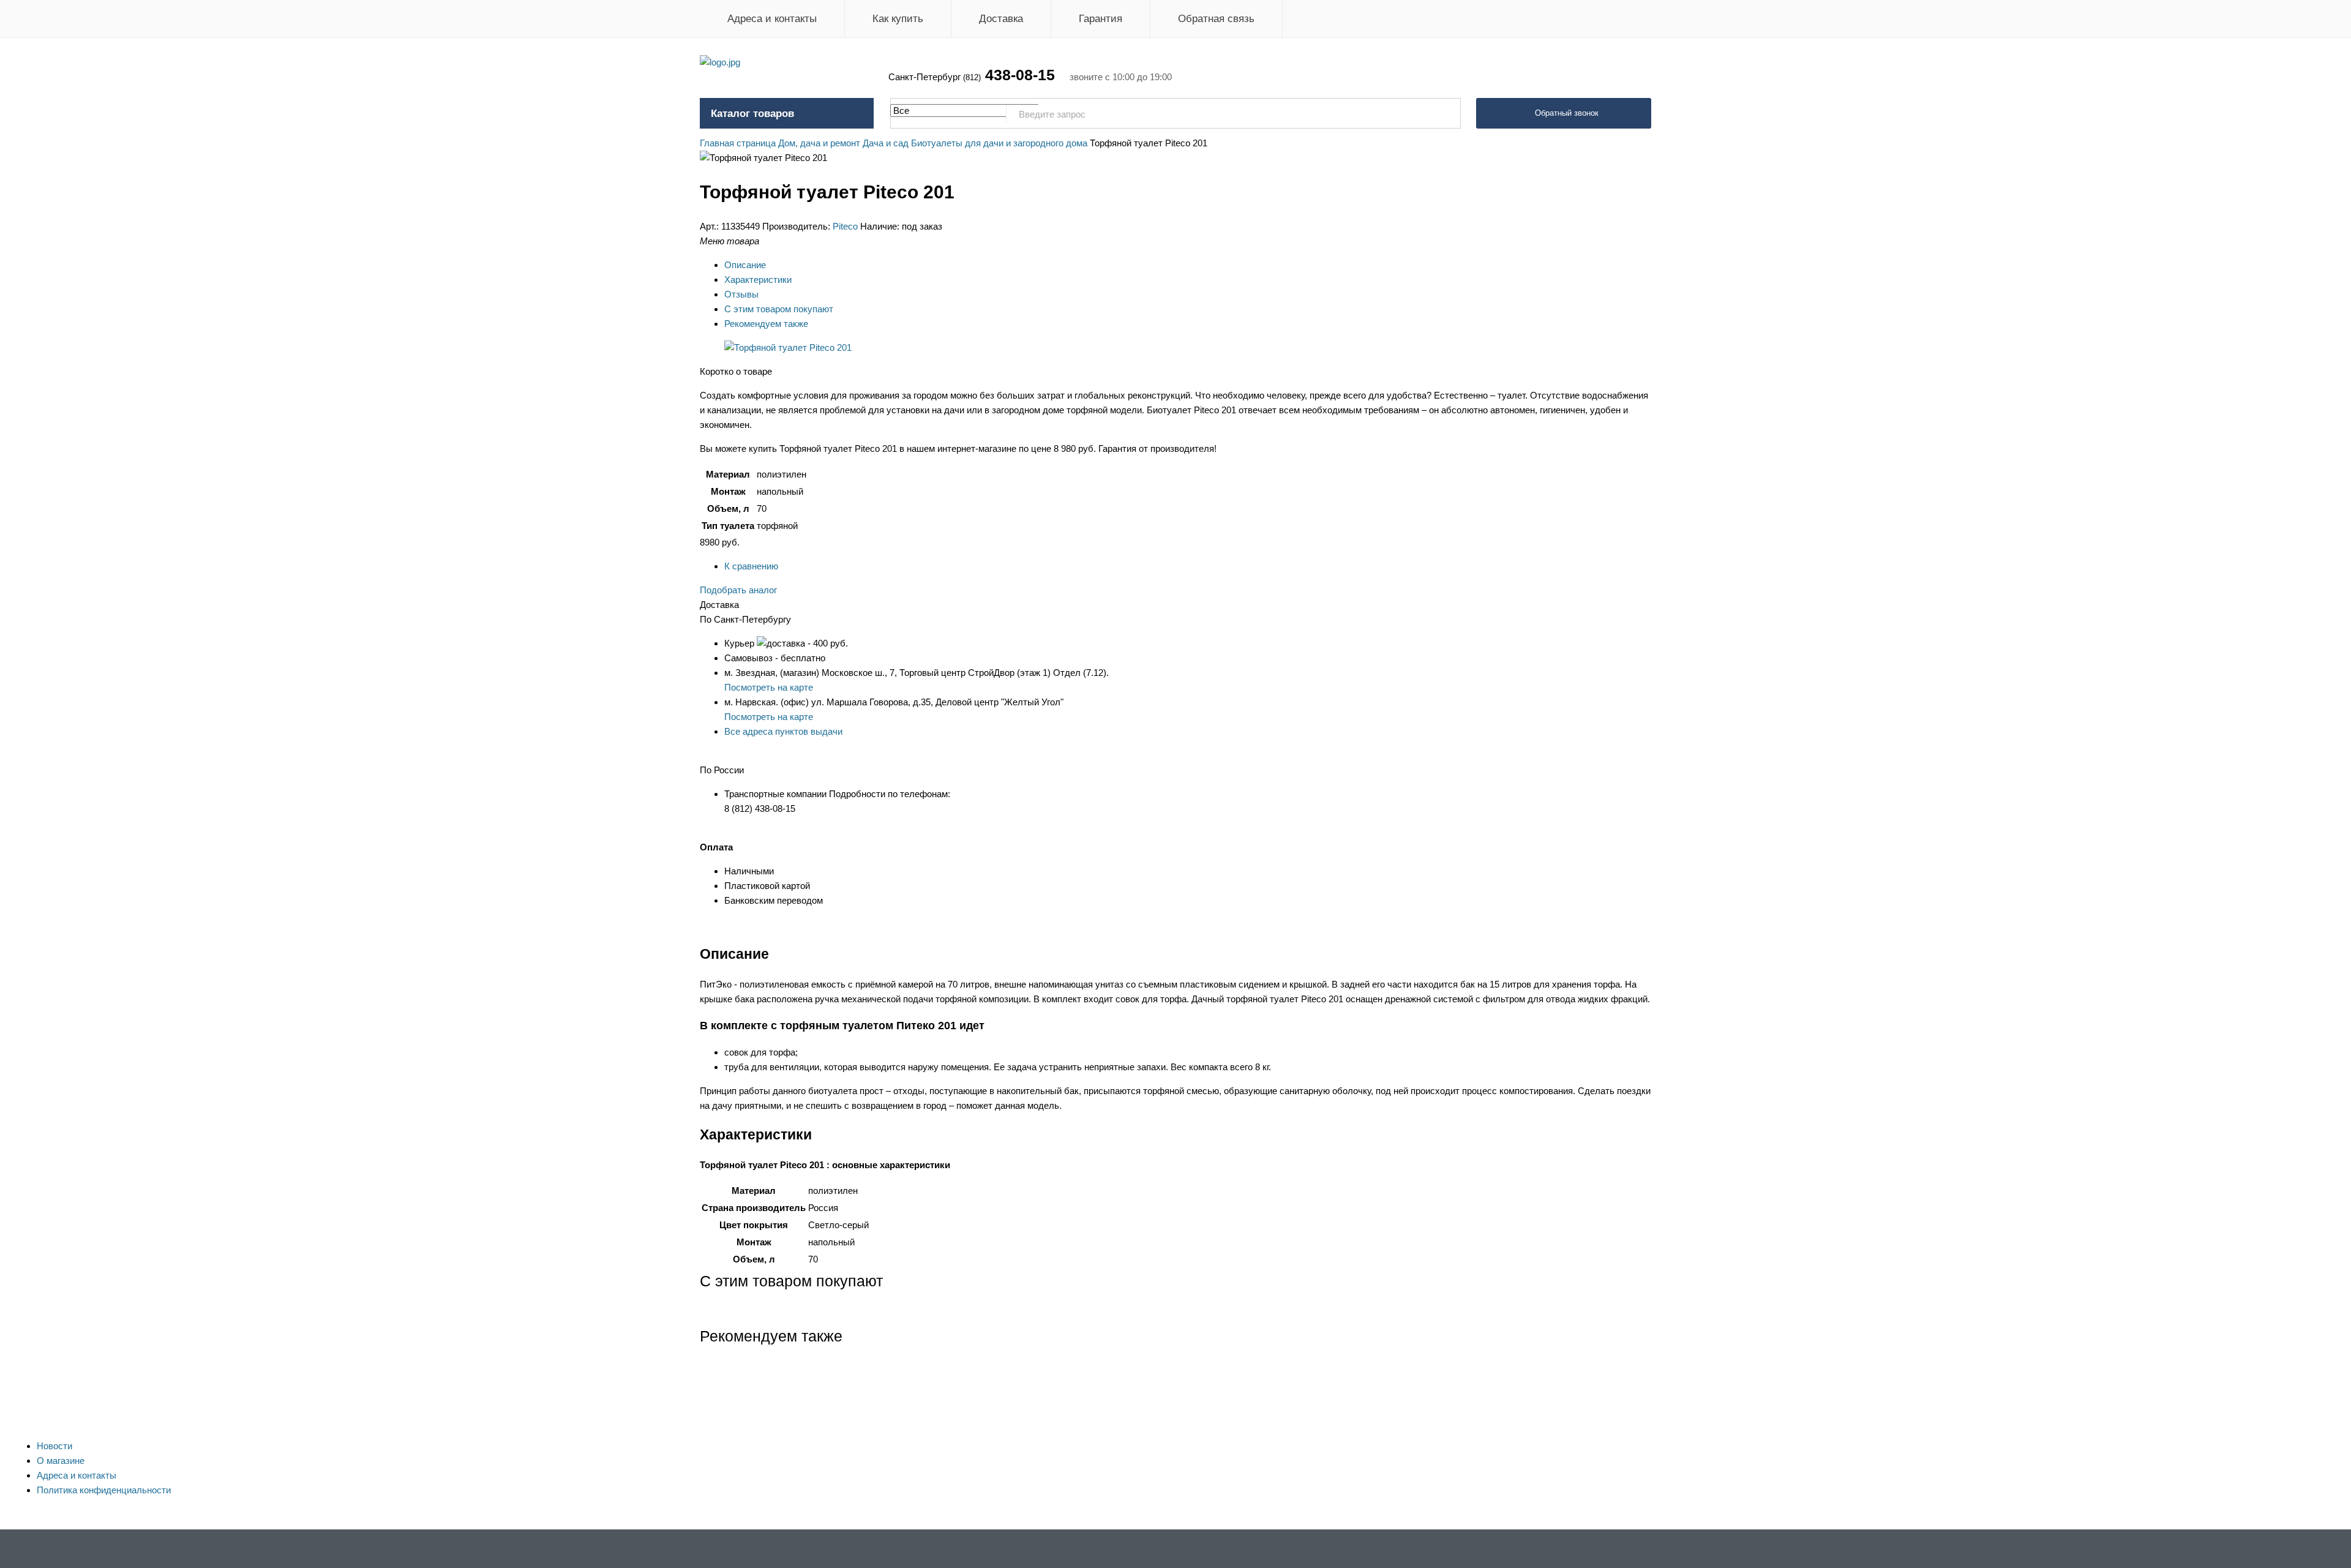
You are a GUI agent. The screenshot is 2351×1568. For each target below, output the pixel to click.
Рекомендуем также (766, 324)
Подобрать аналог (738, 590)
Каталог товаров (752, 114)
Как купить (898, 19)
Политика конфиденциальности (104, 1490)
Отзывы (741, 294)
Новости (54, 1446)
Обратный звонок (1567, 113)
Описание (745, 265)
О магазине (61, 1461)
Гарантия (1101, 19)
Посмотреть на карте (769, 687)
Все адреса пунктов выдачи (783, 731)
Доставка (1001, 19)
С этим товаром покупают (779, 309)
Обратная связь (1216, 19)
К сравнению (751, 566)
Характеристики (758, 279)
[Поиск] (1445, 114)
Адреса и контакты (772, 19)
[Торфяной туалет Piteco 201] (788, 347)
